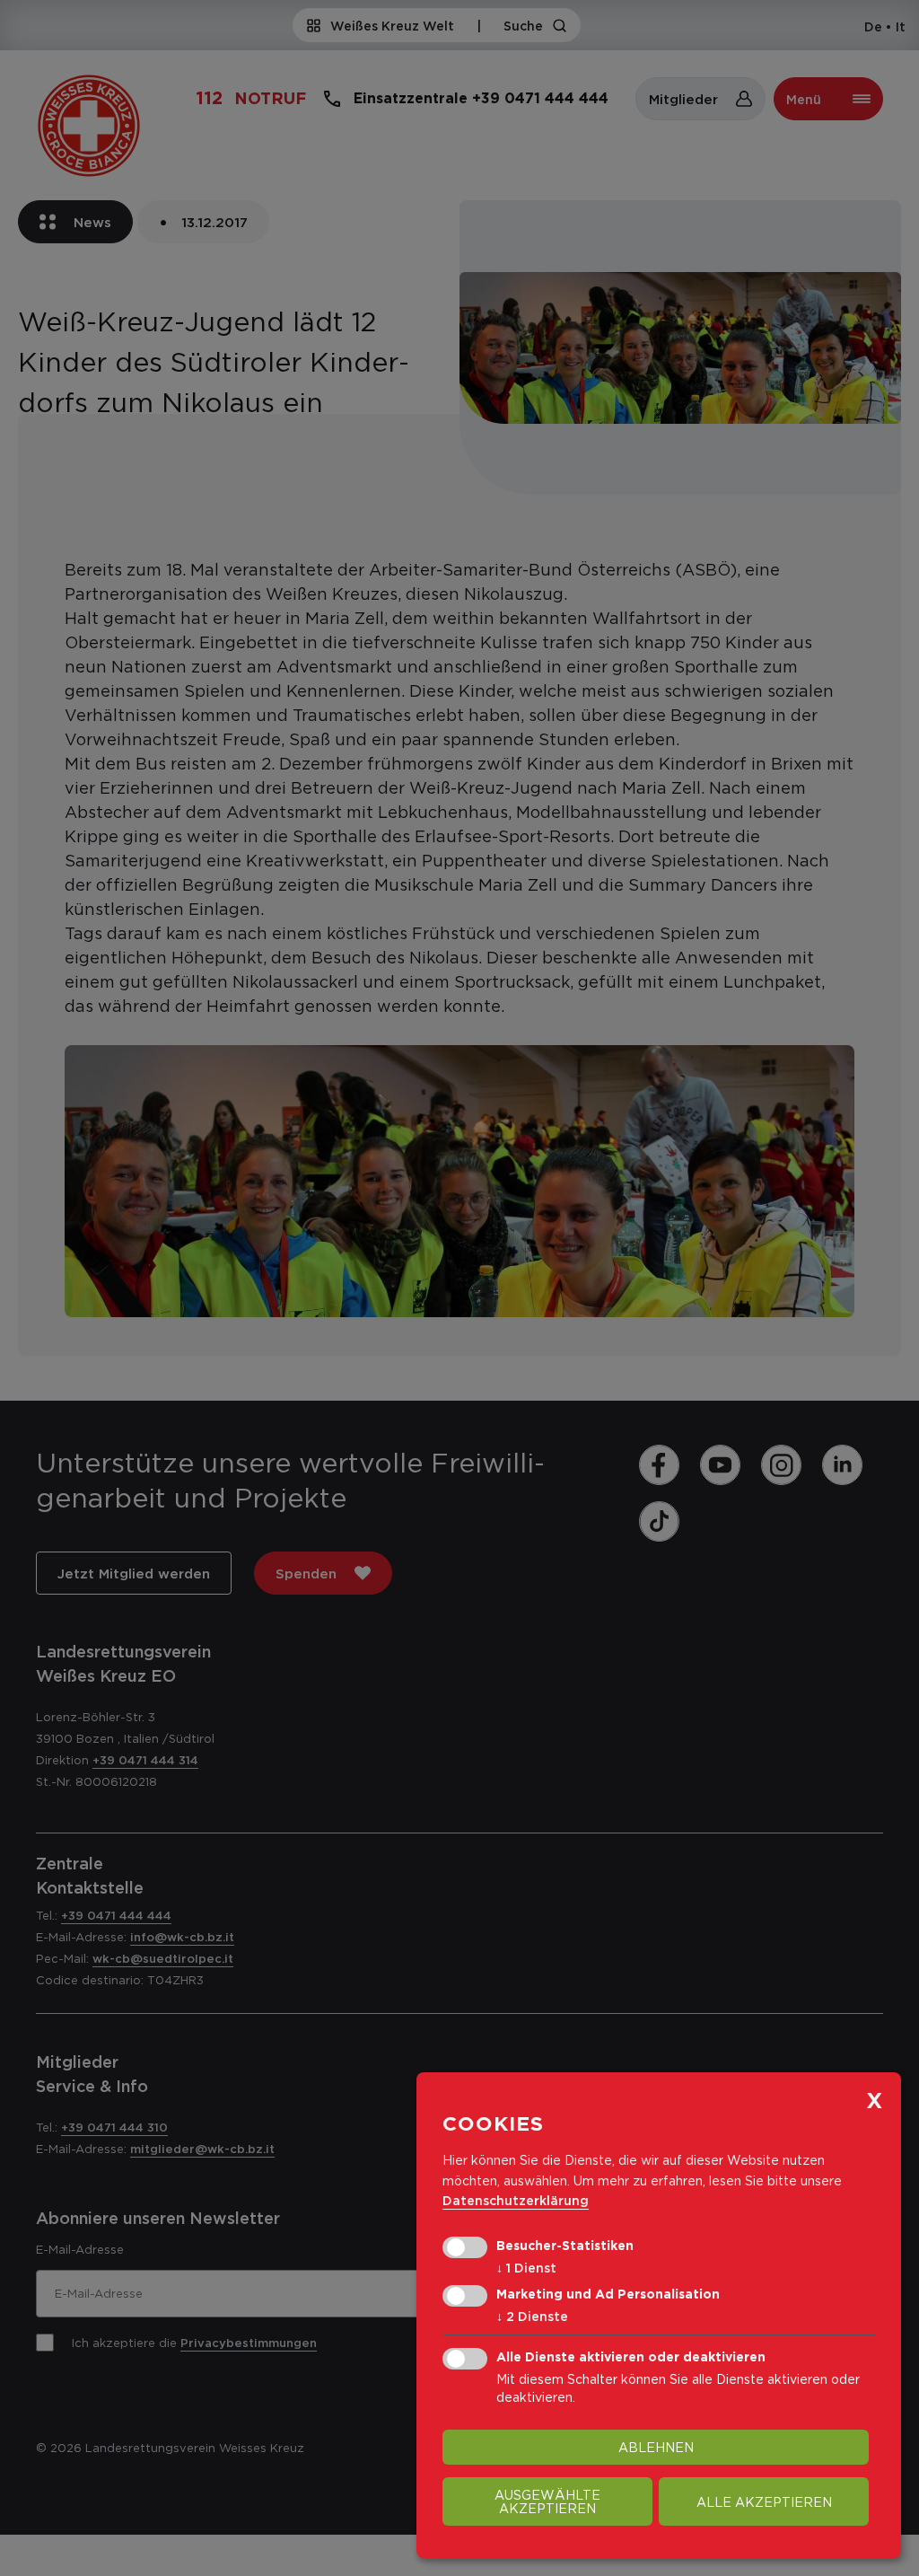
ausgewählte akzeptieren (547, 2501)
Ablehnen (656, 2447)
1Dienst (526, 2268)
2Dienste (532, 2316)
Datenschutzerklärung (516, 2200)
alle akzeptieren (764, 2502)
